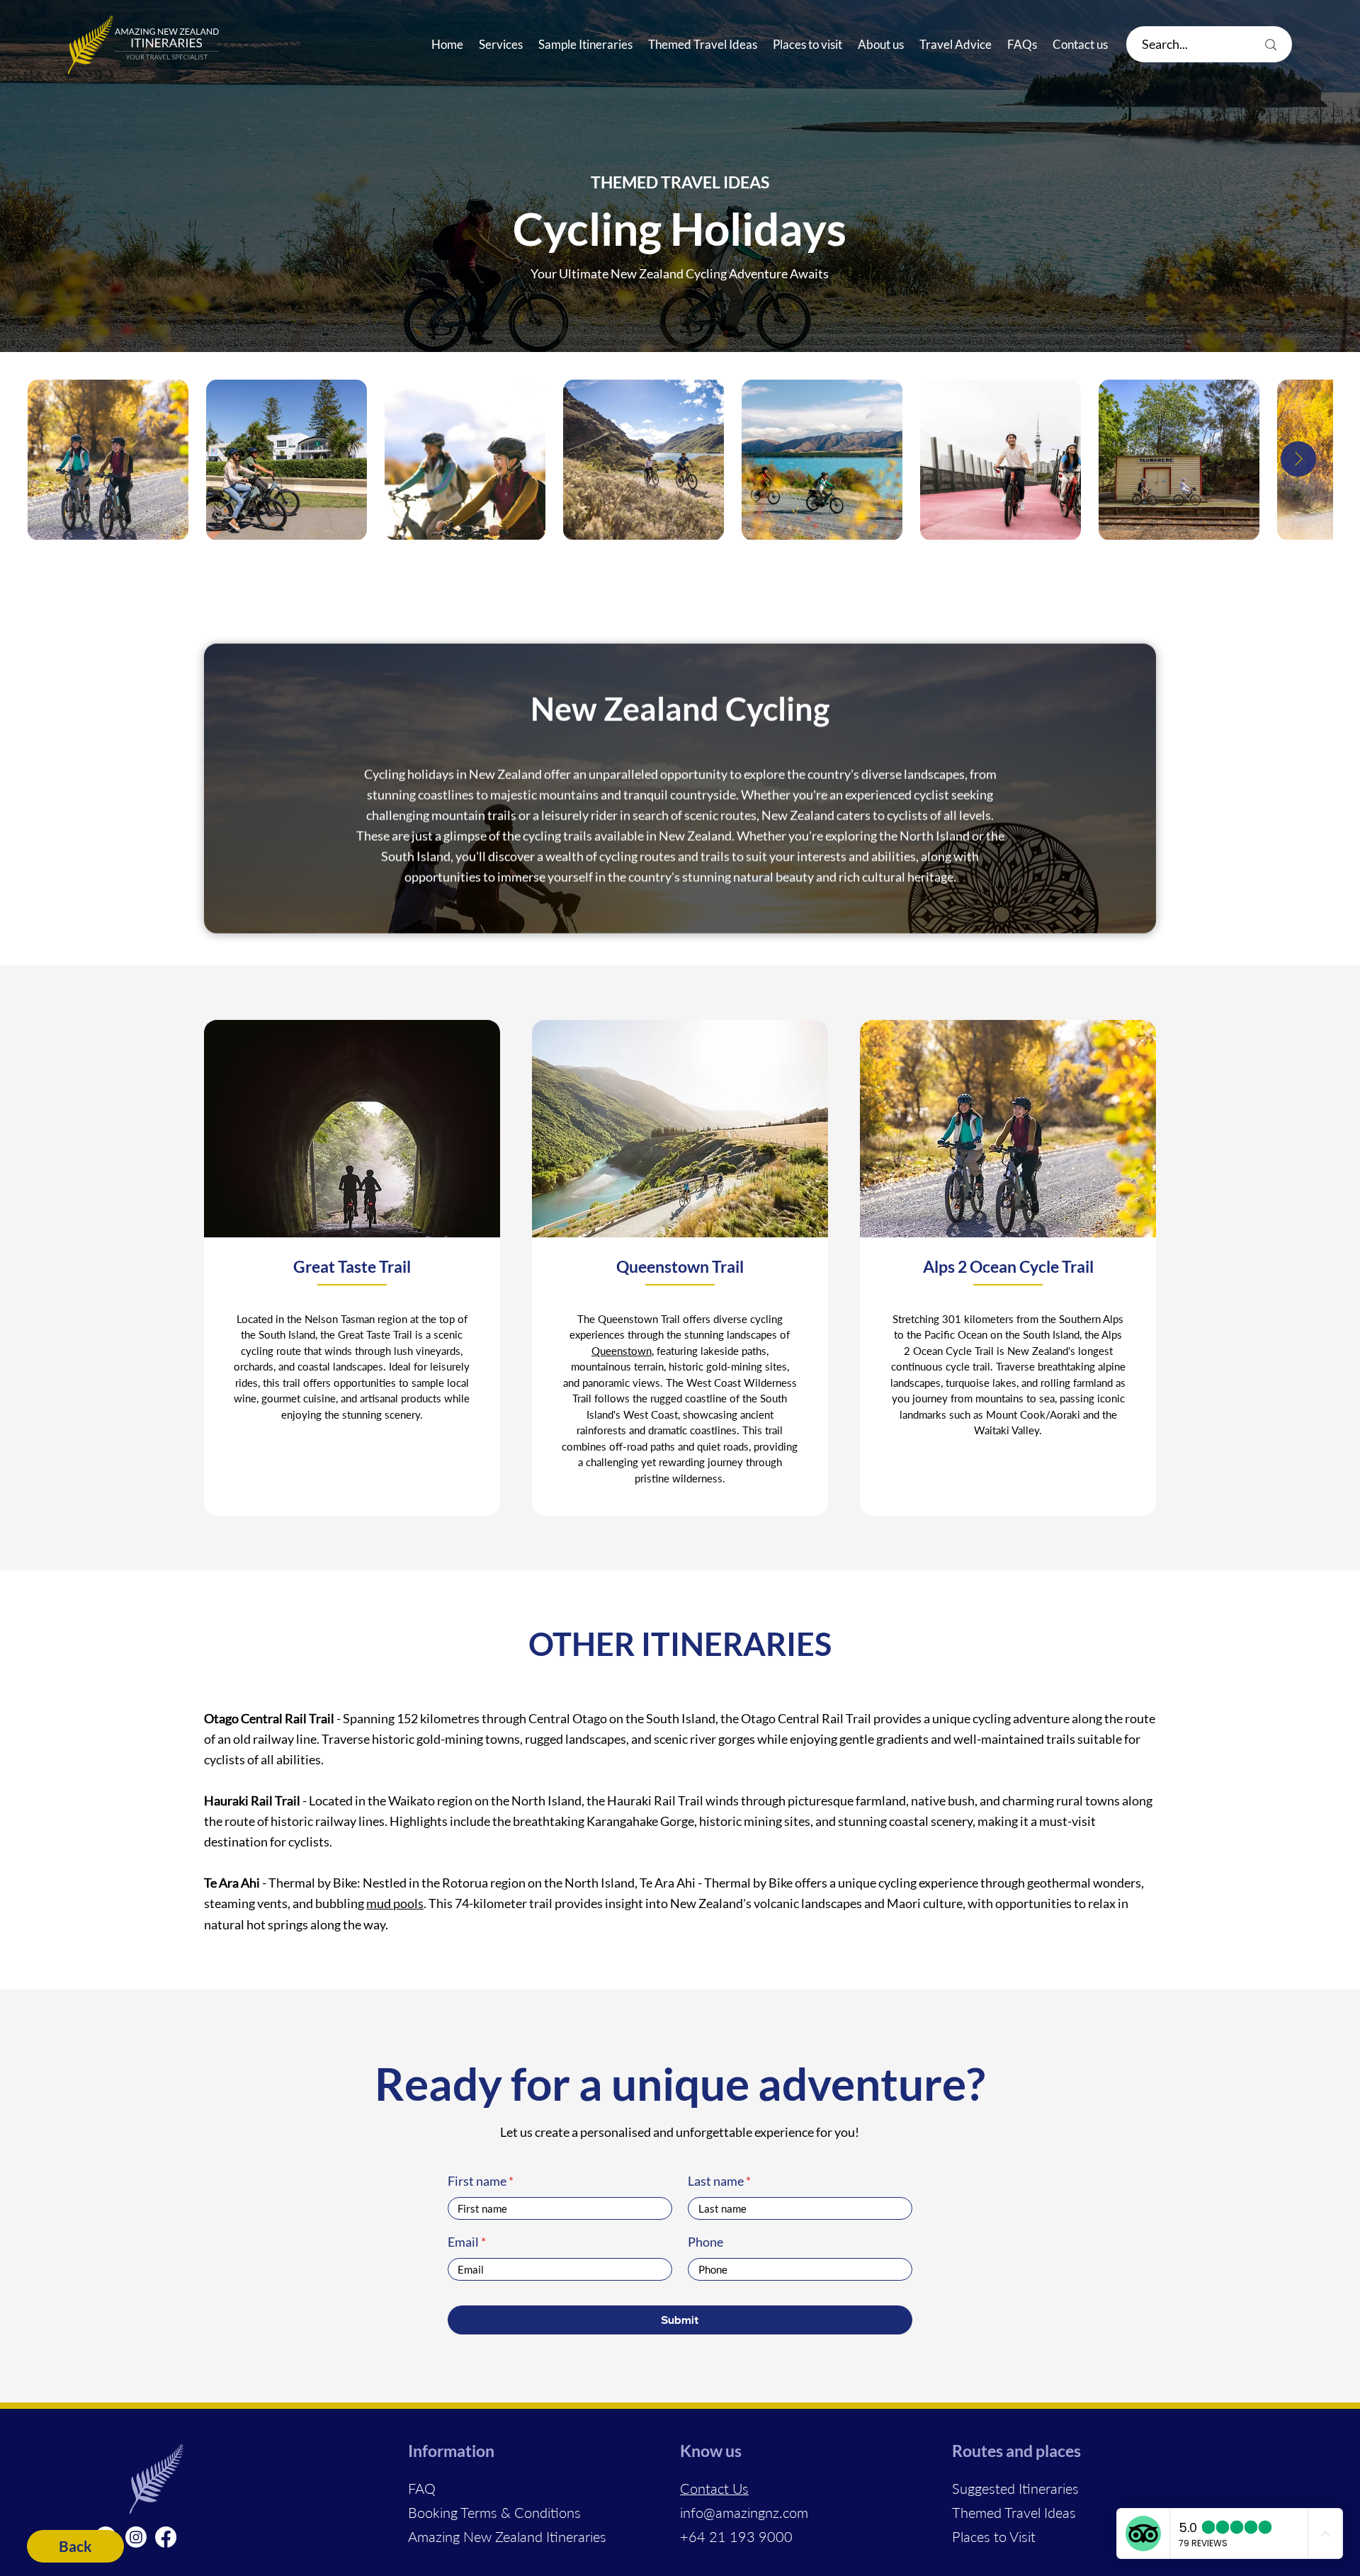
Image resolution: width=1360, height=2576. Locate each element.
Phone (705, 2242)
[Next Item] (1298, 459)
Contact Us (714, 2488)
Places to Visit (994, 2536)
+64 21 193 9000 (736, 2536)
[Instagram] (136, 2537)
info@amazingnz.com (744, 2512)
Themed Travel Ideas (1014, 2512)
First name (477, 2181)
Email (463, 2242)
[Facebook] (166, 2537)
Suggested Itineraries (1015, 2488)
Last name (716, 2181)
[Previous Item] (61, 459)
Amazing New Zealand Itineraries (507, 2536)
